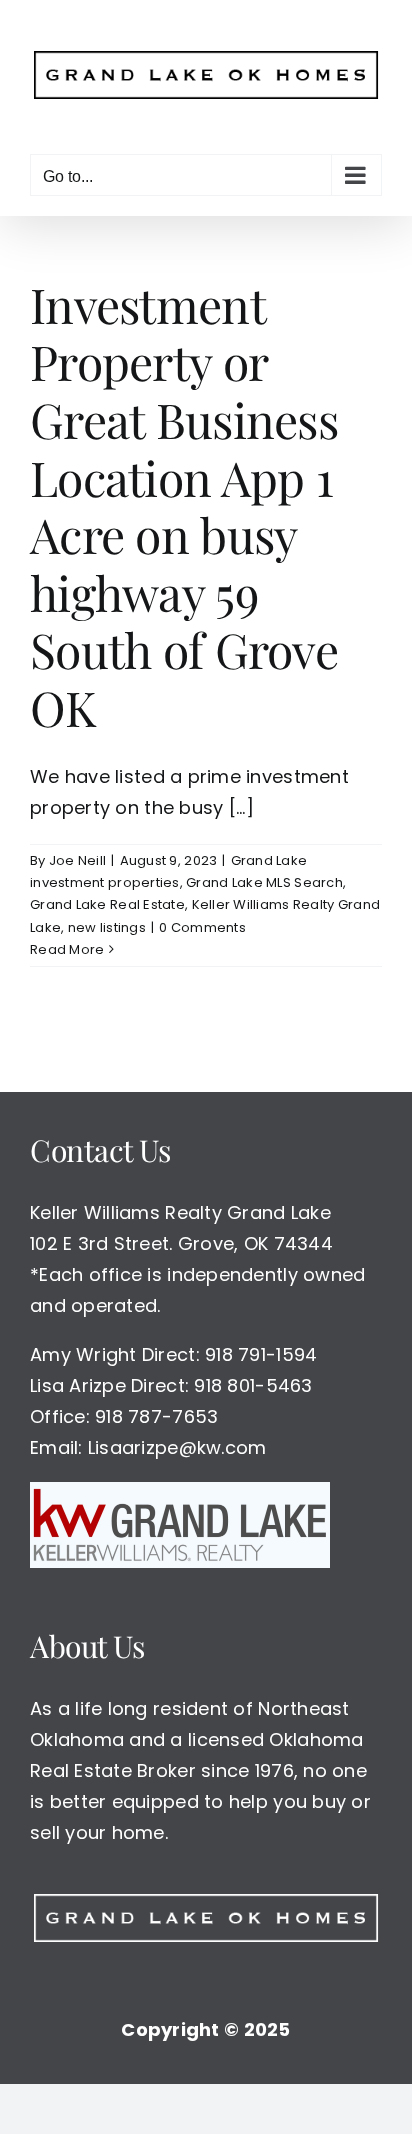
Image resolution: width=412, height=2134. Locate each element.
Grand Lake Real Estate (107, 896)
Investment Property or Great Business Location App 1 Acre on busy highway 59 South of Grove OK (184, 497)
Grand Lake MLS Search (264, 874)
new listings (107, 919)
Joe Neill (77, 852)
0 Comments (202, 919)
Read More (67, 941)
